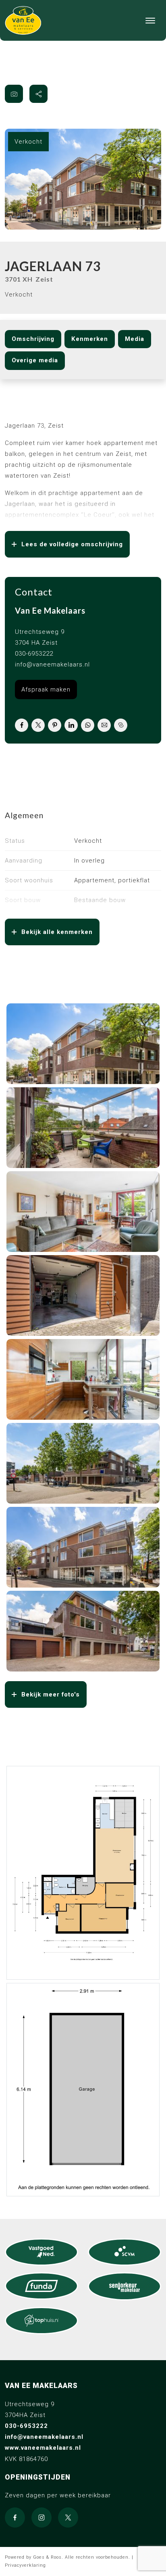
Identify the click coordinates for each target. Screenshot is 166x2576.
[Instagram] (41, 2518)
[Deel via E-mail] (104, 725)
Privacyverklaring (25, 2565)
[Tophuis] (41, 2321)
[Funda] (41, 2286)
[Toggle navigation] (150, 21)
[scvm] (124, 2252)
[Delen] (38, 94)
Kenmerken (90, 339)
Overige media (35, 360)
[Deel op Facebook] (22, 725)
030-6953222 (34, 654)
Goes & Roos (47, 2557)
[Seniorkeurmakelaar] (124, 2286)
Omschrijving (33, 339)
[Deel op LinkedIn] (71, 725)
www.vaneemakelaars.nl (43, 2448)
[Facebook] (15, 2518)
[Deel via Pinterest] (55, 725)
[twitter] (68, 2518)
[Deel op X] (38, 725)
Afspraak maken (46, 689)
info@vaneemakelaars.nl (52, 664)
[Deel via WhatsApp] (88, 725)
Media (135, 339)
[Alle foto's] (14, 94)
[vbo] (41, 2252)
